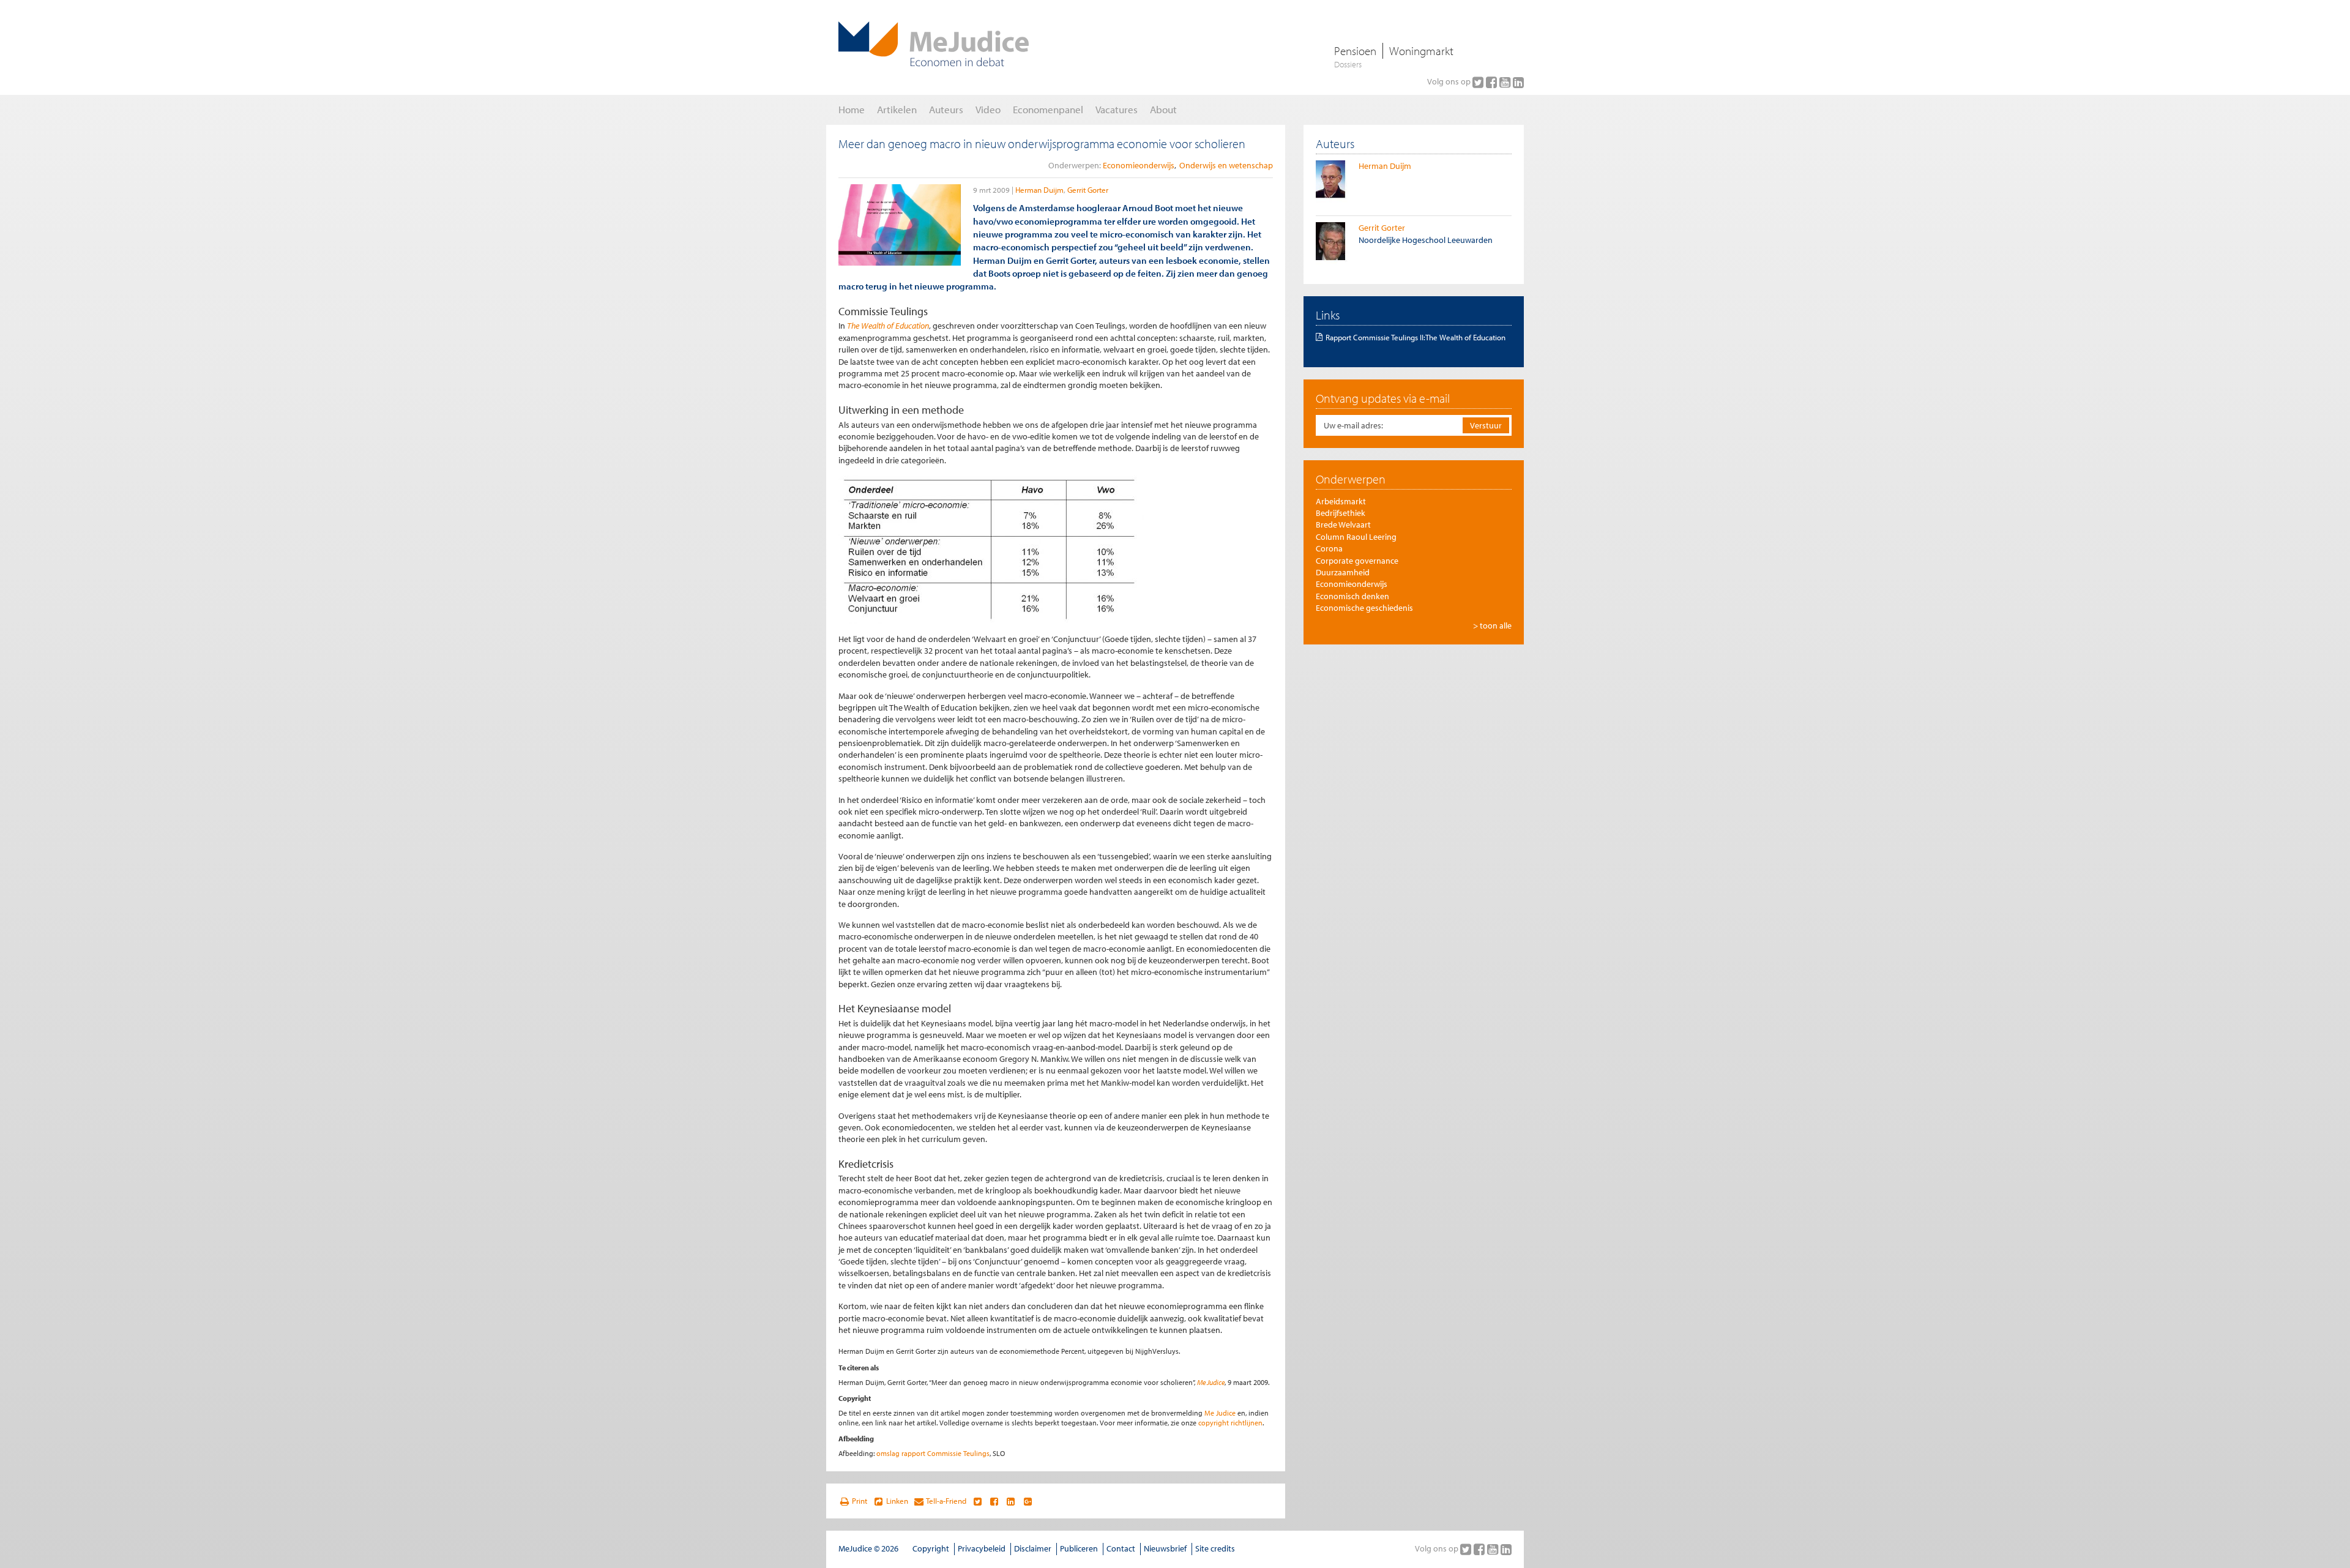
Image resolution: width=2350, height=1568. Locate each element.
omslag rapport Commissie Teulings (933, 1453)
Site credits (1215, 1548)
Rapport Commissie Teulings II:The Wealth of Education (1416, 337)
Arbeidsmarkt (1341, 501)
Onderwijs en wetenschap (1226, 165)
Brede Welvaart (1343, 525)
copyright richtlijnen (1230, 1423)
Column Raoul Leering (1356, 537)
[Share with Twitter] (977, 1501)
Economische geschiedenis (1364, 608)
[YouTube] (1506, 82)
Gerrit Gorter (1088, 190)
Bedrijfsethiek (1341, 513)
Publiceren (1079, 1548)
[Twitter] (1479, 82)
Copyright (931, 1548)
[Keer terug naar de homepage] (934, 44)
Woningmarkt (1421, 51)
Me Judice (1211, 1382)
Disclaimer (1033, 1548)
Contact (1121, 1548)
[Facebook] (1493, 82)
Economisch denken (1352, 596)
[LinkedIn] (1518, 82)
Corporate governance (1357, 561)
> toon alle (1492, 625)
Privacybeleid (982, 1548)
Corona (1329, 548)
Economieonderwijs (1139, 165)
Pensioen (1355, 51)
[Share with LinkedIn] (1011, 1501)
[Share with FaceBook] (994, 1501)
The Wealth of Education (888, 326)
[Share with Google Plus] (1028, 1501)
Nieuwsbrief (1165, 1548)
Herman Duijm (1039, 190)
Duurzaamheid (1343, 572)
